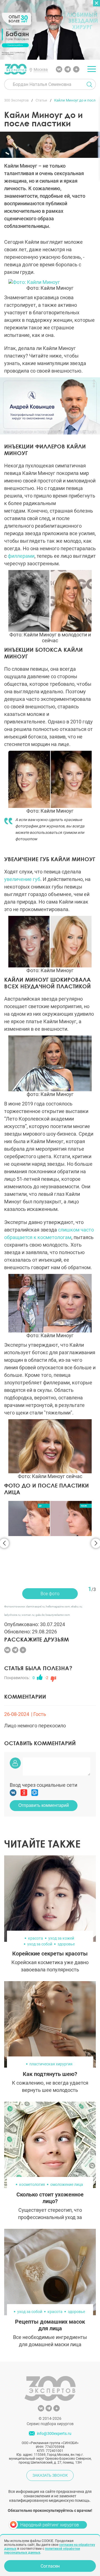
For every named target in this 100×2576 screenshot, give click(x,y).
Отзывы (74, 2518)
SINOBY (64, 2513)
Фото (74, 2527)
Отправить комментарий (44, 1769)
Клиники (26, 2518)
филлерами (21, 556)
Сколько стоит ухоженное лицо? (50, 2161)
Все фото (50, 1557)
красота (36, 1902)
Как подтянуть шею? (50, 2037)
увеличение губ (22, 879)
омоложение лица (67, 2148)
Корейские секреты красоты (50, 1917)
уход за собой (40, 1908)
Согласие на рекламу (68, 2507)
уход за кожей (61, 1902)
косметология (32, 2148)
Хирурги (26, 2527)
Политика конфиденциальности (32, 2503)
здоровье (66, 1908)
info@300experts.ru (54, 2397)
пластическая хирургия (51, 2027)
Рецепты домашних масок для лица (50, 2288)
